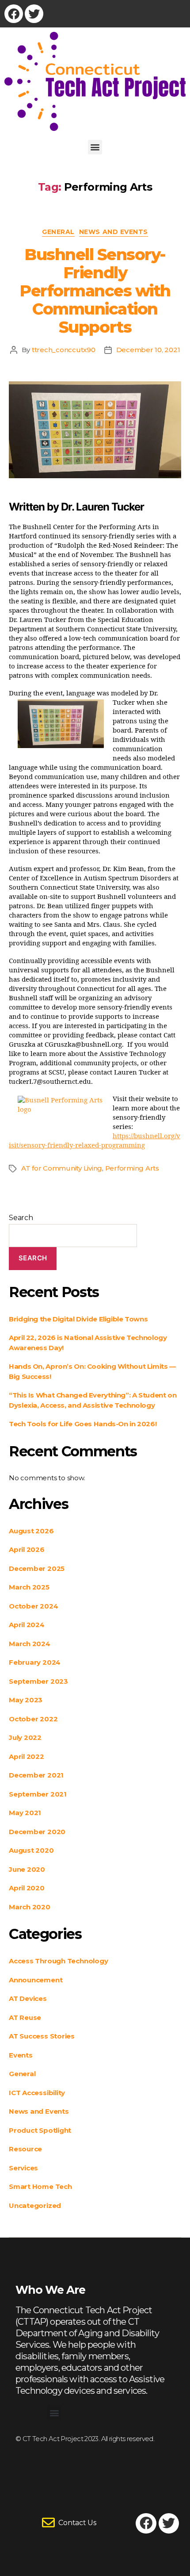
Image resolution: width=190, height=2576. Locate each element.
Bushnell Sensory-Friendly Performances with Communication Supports (95, 291)
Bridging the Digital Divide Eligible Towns (78, 1319)
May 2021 (25, 1813)
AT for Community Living (62, 1168)
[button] (95, 147)
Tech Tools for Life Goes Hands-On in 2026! (83, 1424)
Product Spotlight (40, 2130)
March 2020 (30, 1907)
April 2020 (27, 1888)
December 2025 (37, 1568)
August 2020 (31, 1850)
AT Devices (28, 1998)
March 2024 (30, 1644)
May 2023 (26, 1700)
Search (21, 1218)
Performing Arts (132, 1168)
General (58, 232)
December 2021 (36, 1775)
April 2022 (27, 1756)
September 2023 (38, 1681)
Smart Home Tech (40, 2186)
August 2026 (31, 1531)
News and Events (114, 232)
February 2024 (35, 1662)
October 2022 (33, 1719)
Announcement (36, 1980)
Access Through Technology (58, 1961)
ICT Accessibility (37, 2093)
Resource (25, 2149)
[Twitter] (34, 14)
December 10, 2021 (148, 350)
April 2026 (27, 1549)
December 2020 (37, 1832)
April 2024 (27, 1625)
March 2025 (29, 1587)
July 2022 (25, 1737)
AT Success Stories (42, 2036)
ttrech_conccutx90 (64, 350)
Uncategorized (35, 2206)
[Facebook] (14, 14)
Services (23, 2168)
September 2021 (38, 1794)
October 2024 (33, 1606)
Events (21, 2055)
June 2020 (27, 1869)
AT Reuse (25, 2017)
